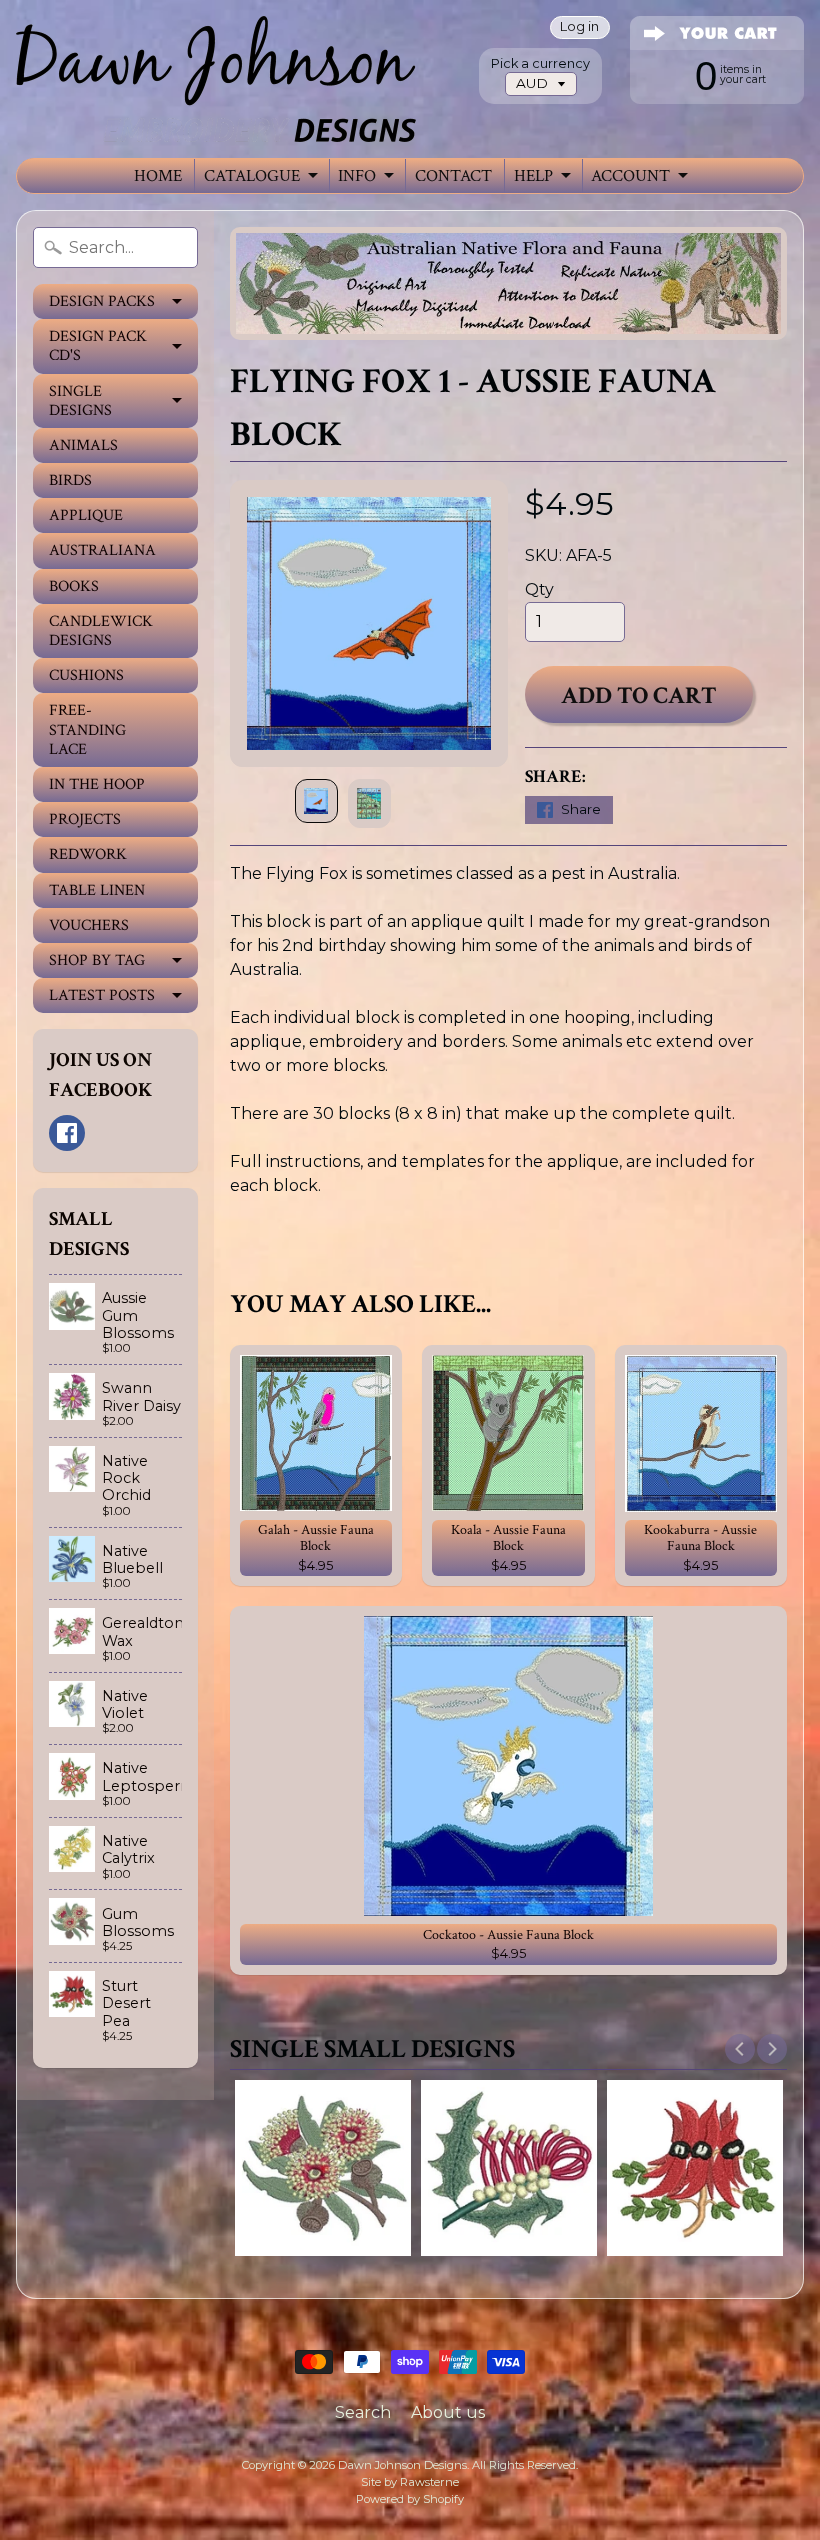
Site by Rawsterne (410, 2482)
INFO (357, 176)
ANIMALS (83, 445)
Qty (539, 589)
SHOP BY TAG (97, 960)
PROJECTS (85, 819)
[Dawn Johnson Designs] (216, 79)
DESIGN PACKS (102, 301)
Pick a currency (540, 63)
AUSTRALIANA (102, 550)
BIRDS (70, 480)
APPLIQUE (86, 515)
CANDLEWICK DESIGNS (101, 631)
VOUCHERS (89, 925)
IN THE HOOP (97, 784)
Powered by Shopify (410, 2499)
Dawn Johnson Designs (402, 2465)
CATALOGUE (252, 176)
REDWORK (88, 854)
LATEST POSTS (102, 995)
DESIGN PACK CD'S (98, 346)
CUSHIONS (86, 675)
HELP (533, 176)
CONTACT (453, 176)
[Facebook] (67, 1133)
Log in (579, 27)
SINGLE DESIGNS (80, 401)
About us (448, 2412)
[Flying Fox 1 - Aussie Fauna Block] (316, 801)
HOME (158, 176)
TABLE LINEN (97, 890)
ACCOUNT (630, 176)
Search (363, 2412)
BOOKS (74, 586)
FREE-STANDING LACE (87, 729)
